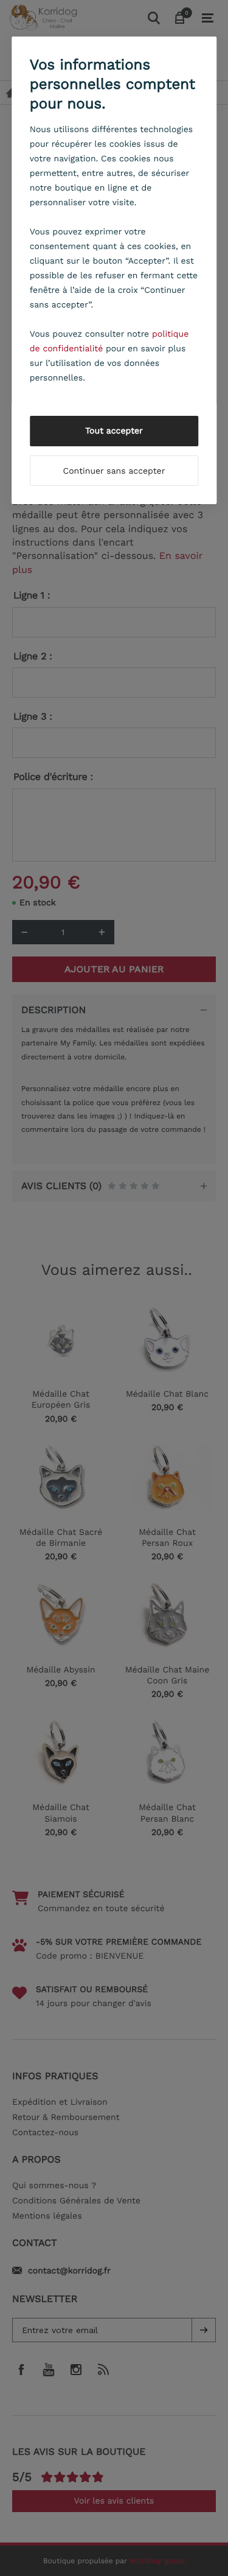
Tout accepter (114, 431)
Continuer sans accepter (114, 471)
